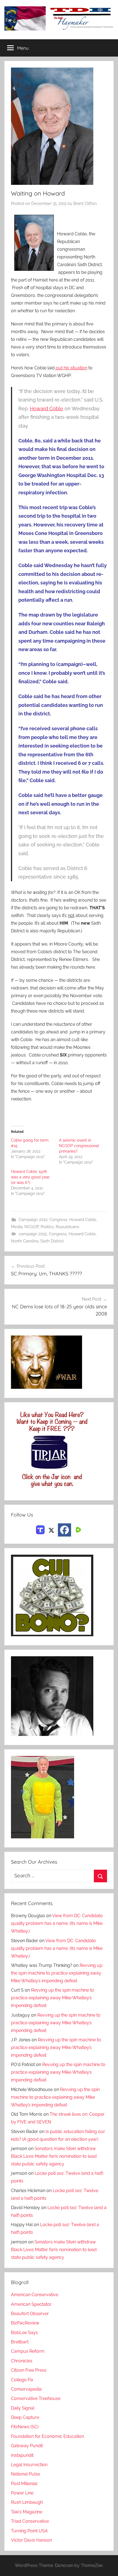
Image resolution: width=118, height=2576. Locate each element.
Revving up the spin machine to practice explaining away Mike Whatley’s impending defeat (57, 1973)
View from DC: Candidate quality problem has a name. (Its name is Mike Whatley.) (57, 1923)
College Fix (22, 2380)
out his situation (71, 368)
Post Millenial (24, 2484)
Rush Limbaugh (27, 2502)
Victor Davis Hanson (31, 2540)
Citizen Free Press (29, 2370)
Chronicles (22, 2361)
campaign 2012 (33, 1234)
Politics (47, 1227)
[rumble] (78, 1530)
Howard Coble (47, 409)
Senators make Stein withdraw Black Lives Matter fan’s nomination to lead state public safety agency (54, 2156)
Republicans (67, 1227)
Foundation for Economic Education (47, 2436)
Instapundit (22, 2455)
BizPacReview (25, 2323)
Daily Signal (23, 2408)
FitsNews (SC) (25, 2427)
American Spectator (31, 2304)
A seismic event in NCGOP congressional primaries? (79, 1146)
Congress (58, 1220)
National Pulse (26, 2474)
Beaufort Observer (30, 2314)
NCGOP (32, 1227)
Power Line (22, 2493)
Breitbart (20, 2342)
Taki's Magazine (27, 2512)
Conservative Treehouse (36, 2398)
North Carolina (25, 1241)
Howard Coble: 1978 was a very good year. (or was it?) (31, 1177)
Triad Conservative (30, 2521)
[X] (51, 1530)
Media (17, 1227)
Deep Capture (25, 2417)
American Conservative (35, 2295)
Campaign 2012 (33, 1220)
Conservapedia (26, 2389)
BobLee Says (24, 2333)
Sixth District (52, 1241)
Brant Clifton (85, 203)
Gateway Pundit (27, 2446)
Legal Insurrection (29, 2465)
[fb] (64, 1530)
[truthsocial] (40, 1530)
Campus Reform (28, 2351)
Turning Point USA (29, 2531)
